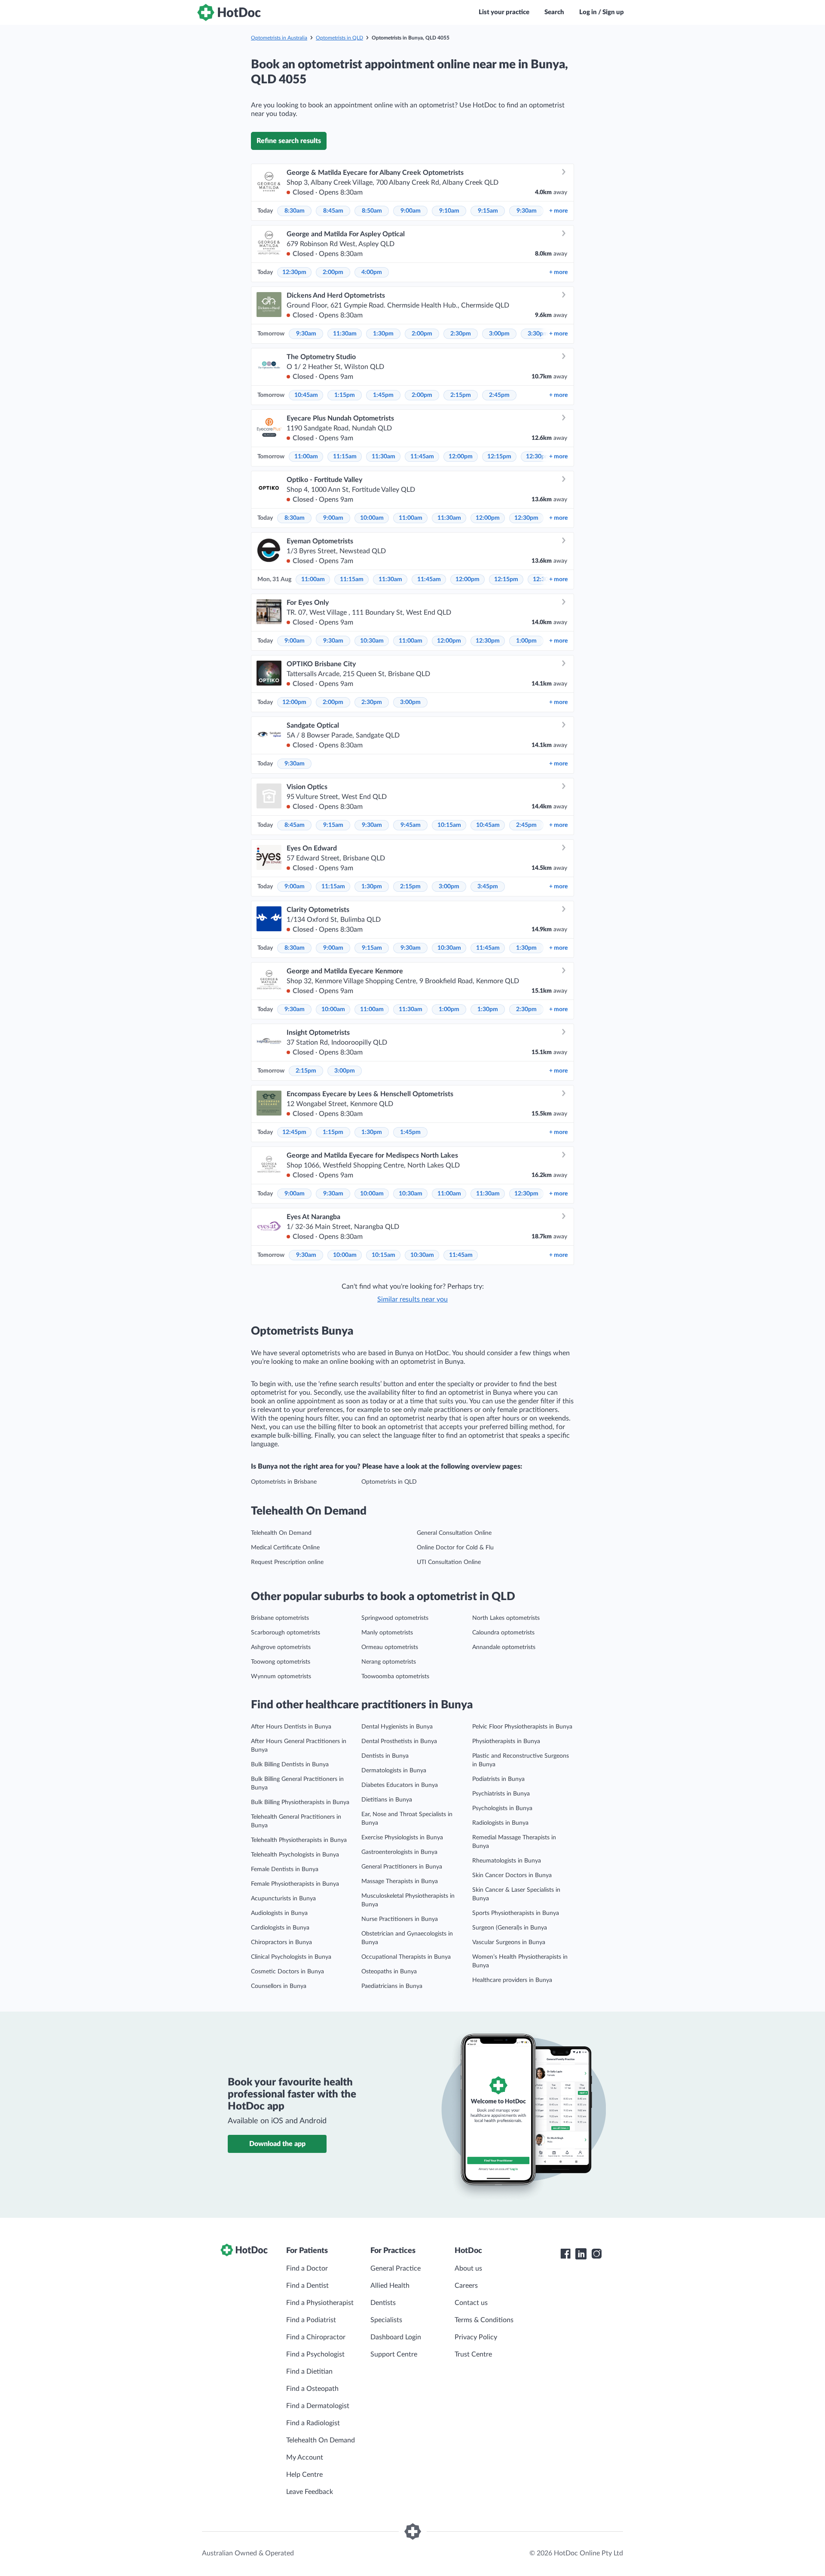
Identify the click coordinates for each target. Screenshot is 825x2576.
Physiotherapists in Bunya (506, 1741)
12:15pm (499, 457)
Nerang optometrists (389, 1662)
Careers (466, 2286)
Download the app (277, 2144)
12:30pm (294, 272)
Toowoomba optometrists (395, 1677)
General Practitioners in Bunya (402, 1867)
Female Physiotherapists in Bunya (295, 1884)
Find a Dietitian (309, 2372)
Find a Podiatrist (311, 2320)
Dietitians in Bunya (387, 1800)
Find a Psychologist (315, 2354)
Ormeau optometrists (390, 1647)
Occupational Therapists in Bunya (406, 1957)
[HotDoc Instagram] (596, 2254)
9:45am (411, 825)
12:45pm (294, 1132)
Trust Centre (473, 2354)
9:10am (449, 211)
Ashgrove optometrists (281, 1647)
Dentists (383, 2303)
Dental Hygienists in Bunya (397, 1727)
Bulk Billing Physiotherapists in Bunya (300, 1802)
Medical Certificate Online (285, 1548)
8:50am (372, 211)
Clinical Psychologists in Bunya (291, 1957)
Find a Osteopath (312, 2389)
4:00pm (372, 272)
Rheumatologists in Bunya (507, 1861)
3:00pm (499, 334)
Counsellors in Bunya (279, 1986)
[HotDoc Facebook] (565, 2254)
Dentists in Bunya (385, 1756)
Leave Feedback (310, 2492)
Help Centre (304, 2475)
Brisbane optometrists (280, 1618)
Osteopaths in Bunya (389, 1972)
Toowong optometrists (281, 1662)
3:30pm (538, 334)
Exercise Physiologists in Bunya (402, 1838)
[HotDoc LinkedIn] (581, 2254)
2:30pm (461, 334)
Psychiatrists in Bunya (501, 1794)
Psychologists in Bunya (502, 1808)
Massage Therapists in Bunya (400, 1881)
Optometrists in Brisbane (284, 1482)
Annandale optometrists (504, 1647)
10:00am (372, 518)
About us (468, 2268)
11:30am (345, 334)
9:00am (411, 211)
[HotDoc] (229, 12)
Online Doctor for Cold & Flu (455, 1548)
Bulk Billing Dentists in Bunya (290, 1765)
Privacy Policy (476, 2337)
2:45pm (499, 395)
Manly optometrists (387, 1633)
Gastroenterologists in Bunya (399, 1852)
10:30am (372, 641)
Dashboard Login (396, 2337)
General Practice (396, 2268)
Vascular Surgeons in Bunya (509, 1942)
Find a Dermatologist (318, 2406)
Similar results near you (412, 1299)
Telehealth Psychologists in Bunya (295, 1855)
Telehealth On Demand (281, 1533)
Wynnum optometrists (281, 1677)
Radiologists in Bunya (500, 1823)
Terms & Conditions (484, 2320)
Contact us (471, 2303)
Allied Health (390, 2286)
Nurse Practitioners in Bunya (400, 1919)
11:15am (345, 457)
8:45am (333, 211)
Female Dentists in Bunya (285, 1869)
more (558, 211)
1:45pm (383, 395)
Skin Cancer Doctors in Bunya (512, 1875)
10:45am (306, 395)
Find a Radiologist (313, 2423)
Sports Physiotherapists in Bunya (516, 1913)
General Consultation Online (454, 1533)
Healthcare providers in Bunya (512, 1980)
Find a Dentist (307, 2286)
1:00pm (526, 641)
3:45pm (488, 887)
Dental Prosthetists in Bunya (399, 1741)
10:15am (449, 825)
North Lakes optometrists (506, 1618)
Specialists (386, 2320)
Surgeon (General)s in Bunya (510, 1928)
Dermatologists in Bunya (394, 1771)
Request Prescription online (287, 1562)
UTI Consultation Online (449, 1562)
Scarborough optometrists (286, 1633)
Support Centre (394, 2354)
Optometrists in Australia (279, 38)
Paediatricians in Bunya (392, 1986)
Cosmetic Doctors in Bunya (287, 1972)
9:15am (488, 211)
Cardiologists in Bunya (280, 1928)
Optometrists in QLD (339, 38)
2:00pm (333, 272)
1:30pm (383, 334)
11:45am (422, 457)
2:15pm (461, 395)
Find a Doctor (307, 2268)
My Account (305, 2457)
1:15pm (345, 395)
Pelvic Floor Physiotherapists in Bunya (522, 1727)
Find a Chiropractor (316, 2337)
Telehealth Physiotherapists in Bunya (299, 1840)
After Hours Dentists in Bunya (291, 1727)
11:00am (306, 457)
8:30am (295, 211)
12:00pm (461, 457)
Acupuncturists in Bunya (283, 1899)
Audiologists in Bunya (279, 1913)
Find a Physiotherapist (320, 2303)
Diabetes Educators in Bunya (400, 1785)
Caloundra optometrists (503, 1633)
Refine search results (289, 141)
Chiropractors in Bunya (281, 1942)
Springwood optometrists (395, 1618)
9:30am (527, 211)
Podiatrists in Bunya (498, 1779)
